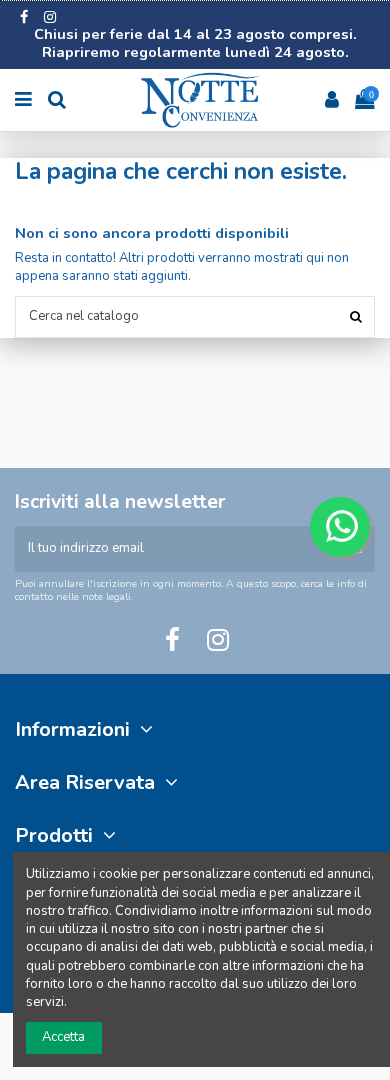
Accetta (63, 1037)
